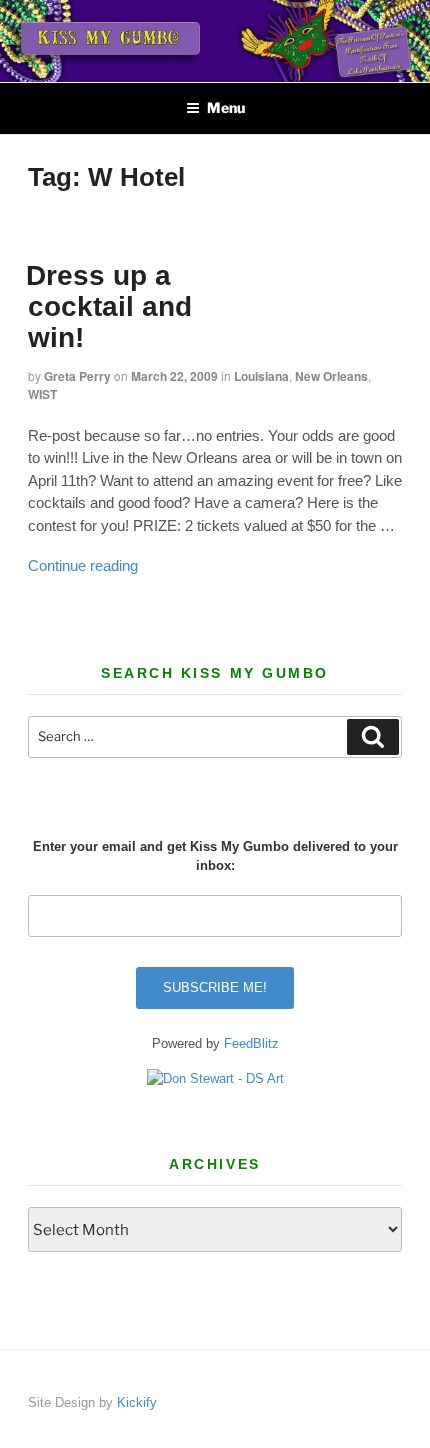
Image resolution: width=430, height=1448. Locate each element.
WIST (42, 394)
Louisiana (261, 376)
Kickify (137, 1402)
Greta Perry (77, 376)
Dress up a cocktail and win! (109, 306)
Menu (226, 107)
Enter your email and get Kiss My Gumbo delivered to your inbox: (215, 856)
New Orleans (331, 376)
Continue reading (83, 565)
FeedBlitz (251, 1043)
